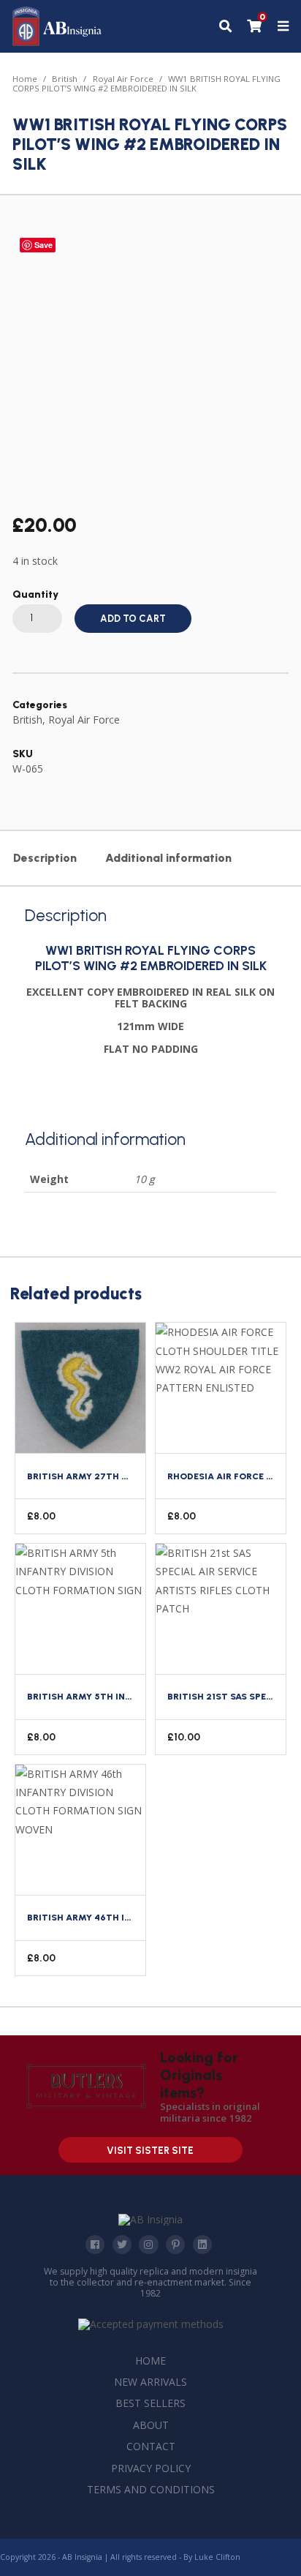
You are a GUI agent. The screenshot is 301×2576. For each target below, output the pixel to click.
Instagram (148, 2245)
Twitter (122, 2245)
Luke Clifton (217, 2557)
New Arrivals (150, 2382)
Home (25, 79)
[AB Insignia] (57, 42)
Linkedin (202, 2245)
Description (45, 858)
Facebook (95, 2245)
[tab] (45, 858)
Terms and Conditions (151, 2489)
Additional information (168, 858)
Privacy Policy (151, 2468)
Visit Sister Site (150, 2151)
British (65, 79)
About (151, 2425)
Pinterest (175, 2245)
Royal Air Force (123, 79)
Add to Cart (133, 619)
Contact (151, 2446)
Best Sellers (150, 2403)
